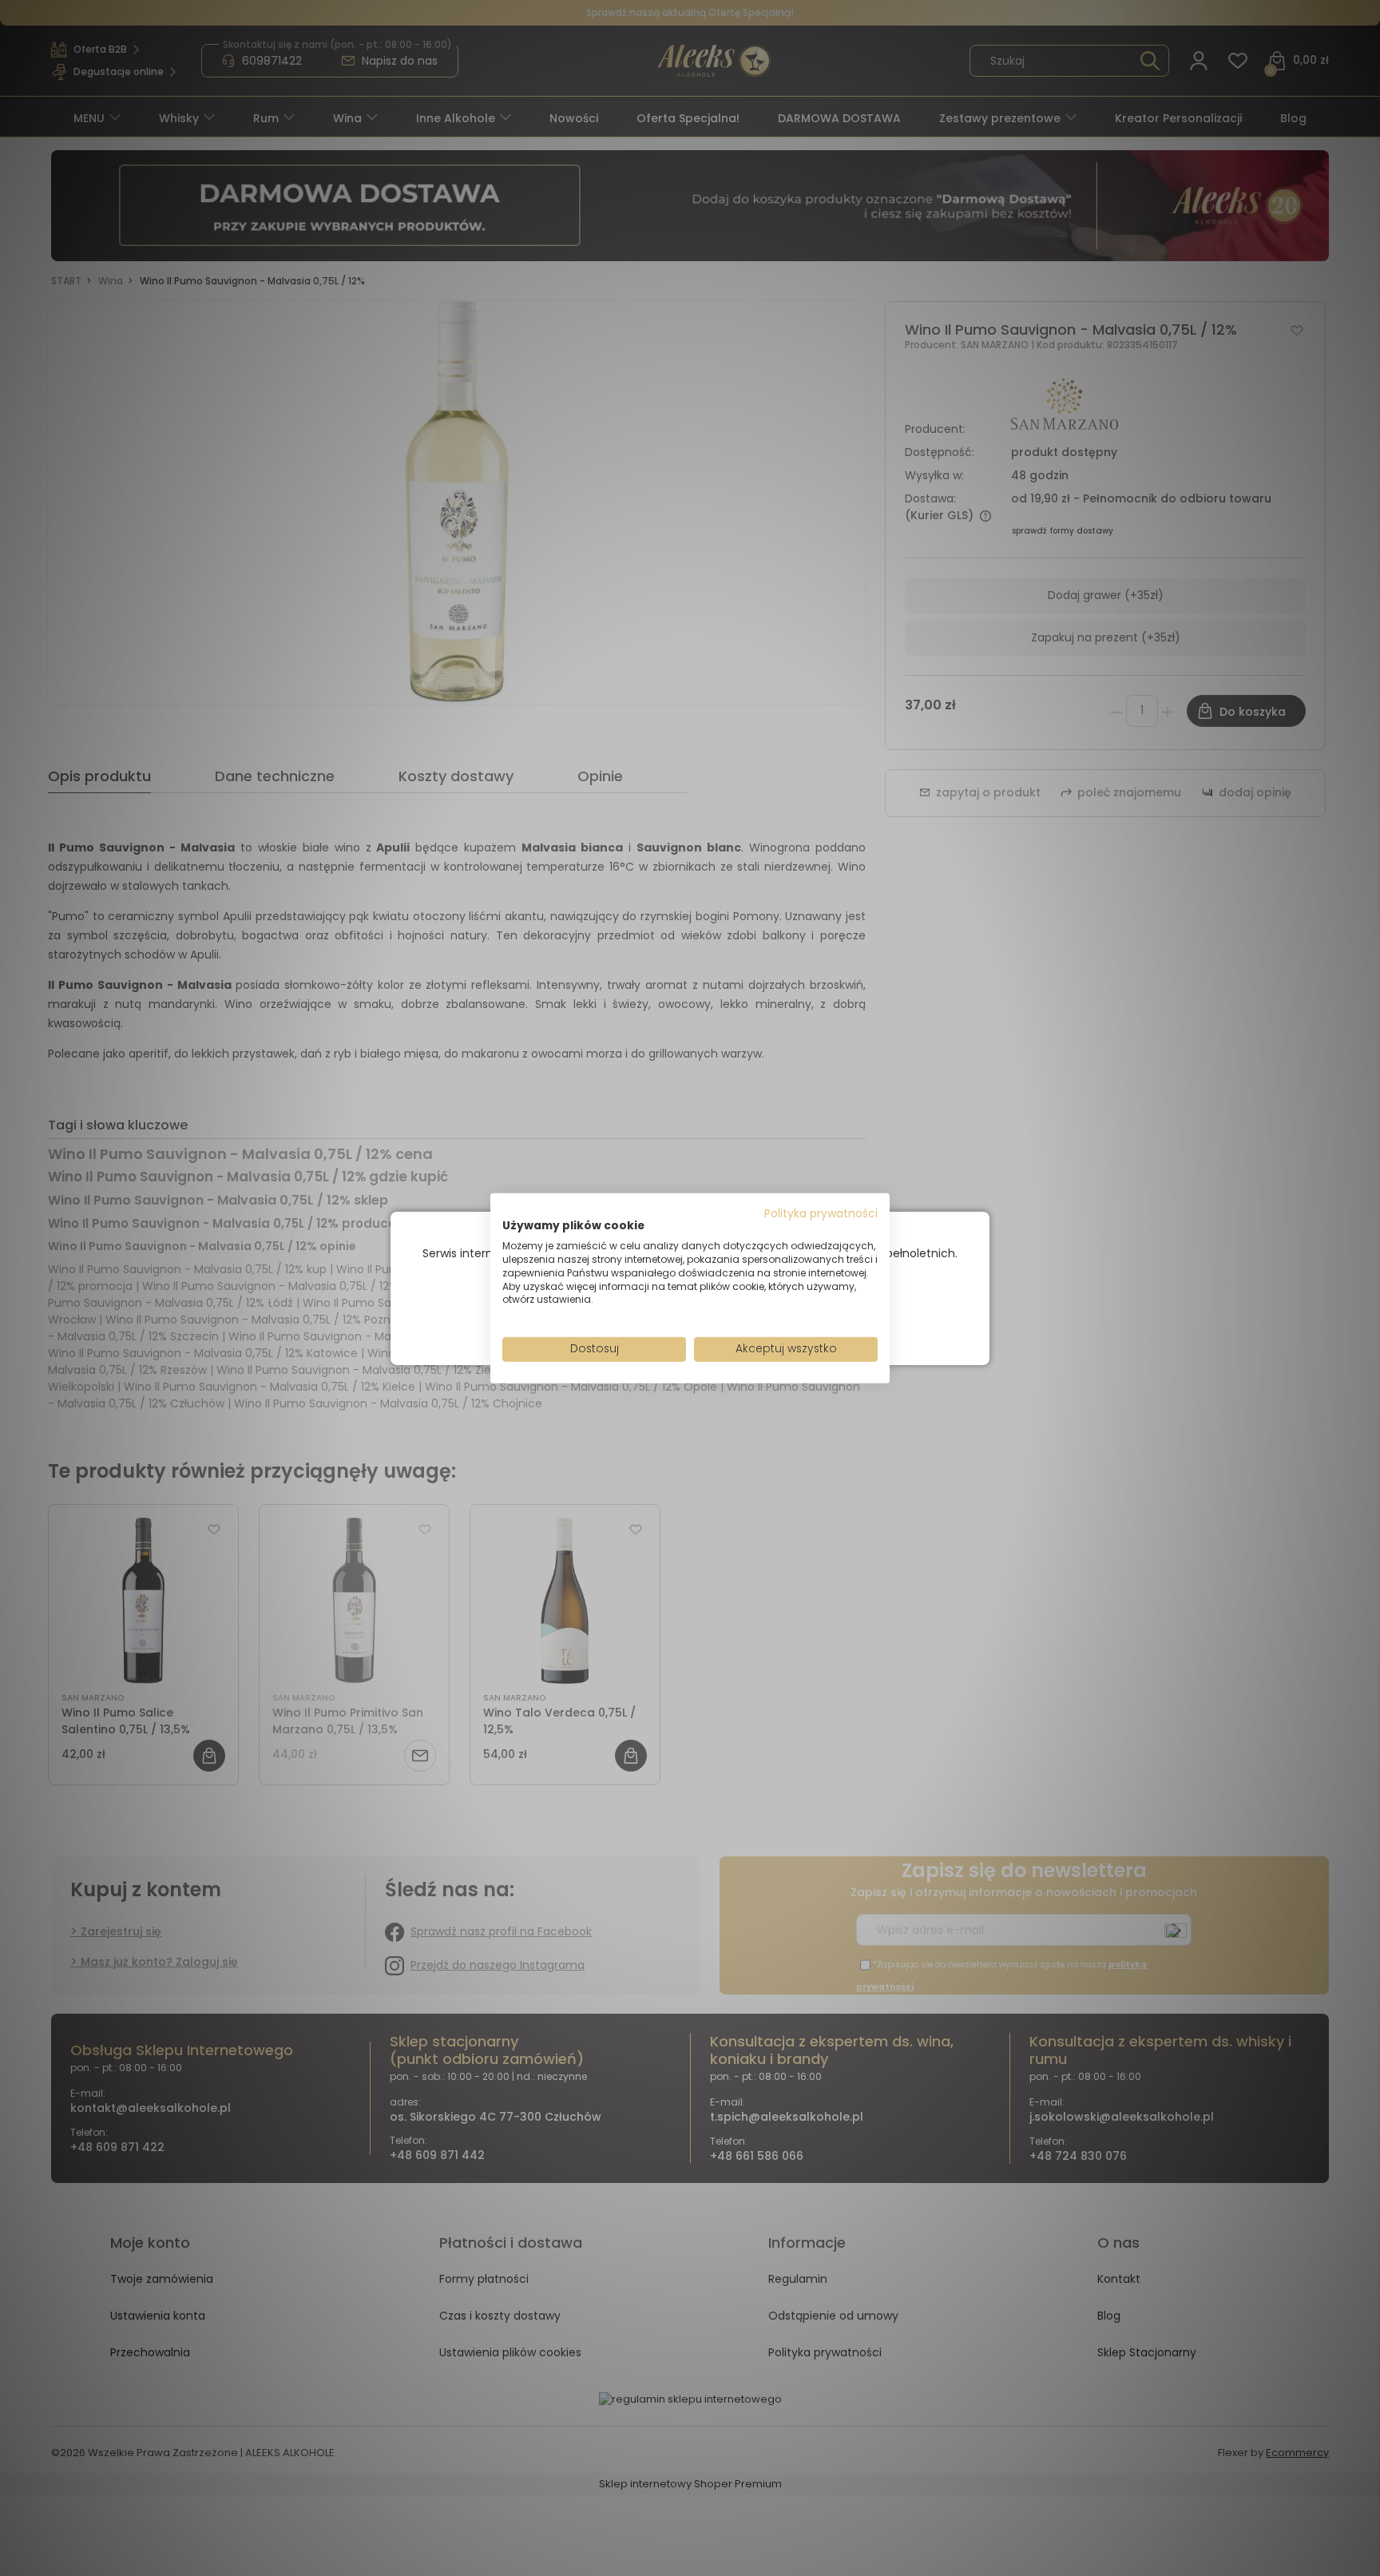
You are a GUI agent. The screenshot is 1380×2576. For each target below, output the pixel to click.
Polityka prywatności (821, 1213)
